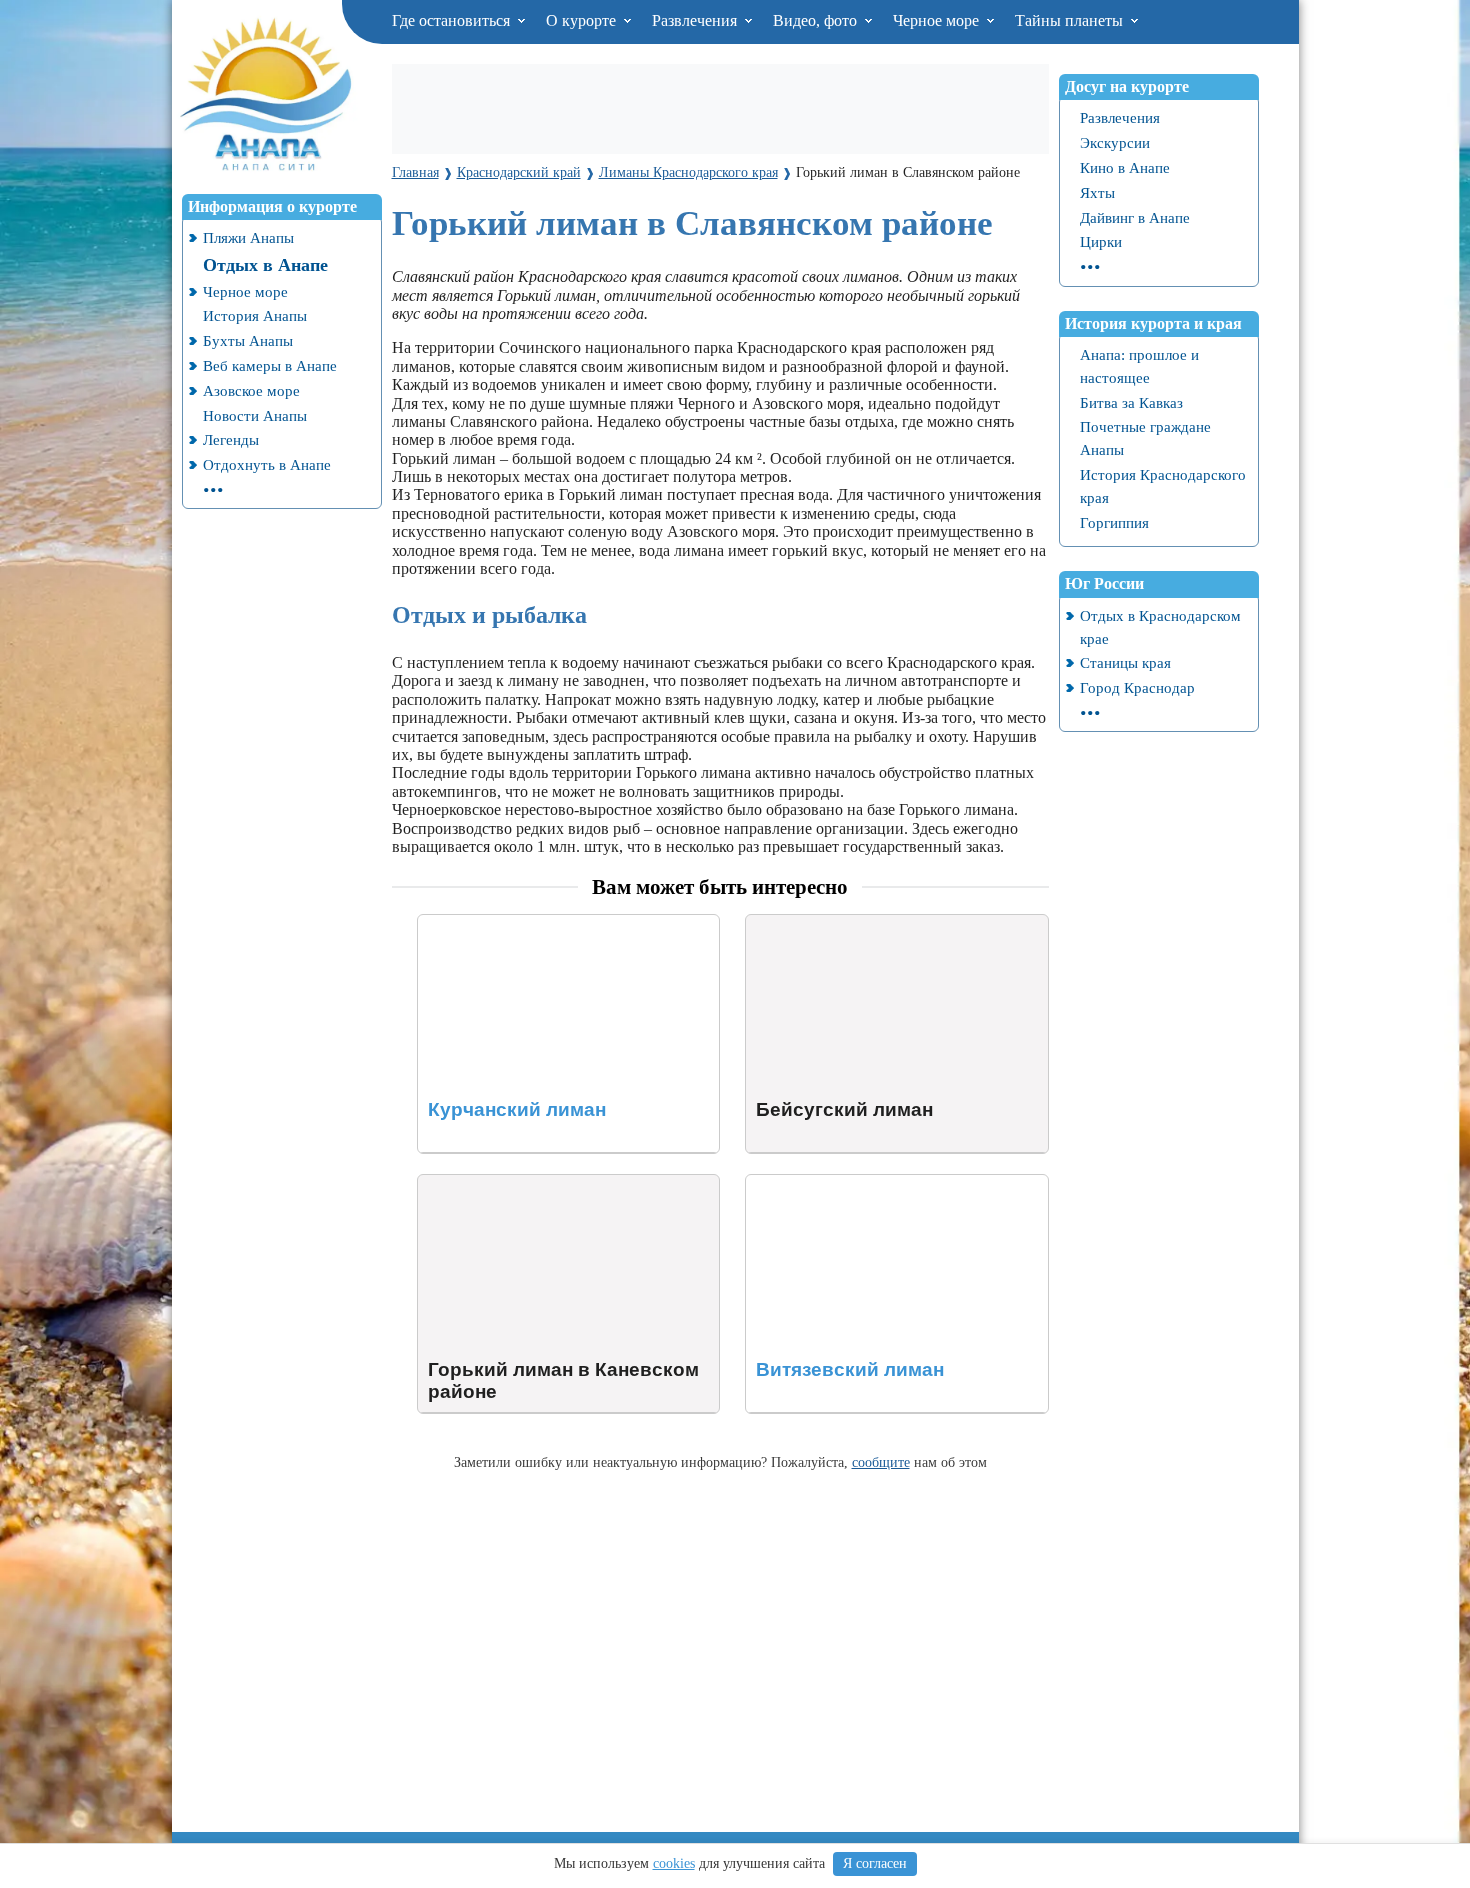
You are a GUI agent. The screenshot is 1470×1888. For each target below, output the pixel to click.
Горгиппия (1114, 522)
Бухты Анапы (248, 340)
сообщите (881, 1462)
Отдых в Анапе (265, 265)
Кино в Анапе (1125, 167)
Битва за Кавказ (1131, 402)
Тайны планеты (1071, 20)
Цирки (1101, 241)
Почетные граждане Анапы (1145, 438)
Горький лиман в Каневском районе (541, 1183)
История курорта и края (1153, 323)
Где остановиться (453, 20)
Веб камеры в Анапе (270, 365)
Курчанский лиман (483, 923)
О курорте (583, 20)
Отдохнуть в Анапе (267, 464)
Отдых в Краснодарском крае (1160, 627)
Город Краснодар (1137, 687)
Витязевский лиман (813, 1183)
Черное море (938, 20)
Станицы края (1125, 662)
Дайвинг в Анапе (1135, 217)
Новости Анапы (255, 415)
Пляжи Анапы (248, 237)
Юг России (1104, 583)
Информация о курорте (272, 206)
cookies (674, 1863)
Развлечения (696, 20)
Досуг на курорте (1127, 86)
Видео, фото (817, 20)
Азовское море (251, 390)
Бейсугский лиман (809, 923)
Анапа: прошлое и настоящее (1139, 366)
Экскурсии (1115, 142)
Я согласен (875, 1863)
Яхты (1097, 192)
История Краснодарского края (1163, 486)
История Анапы (255, 315)
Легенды (231, 439)
